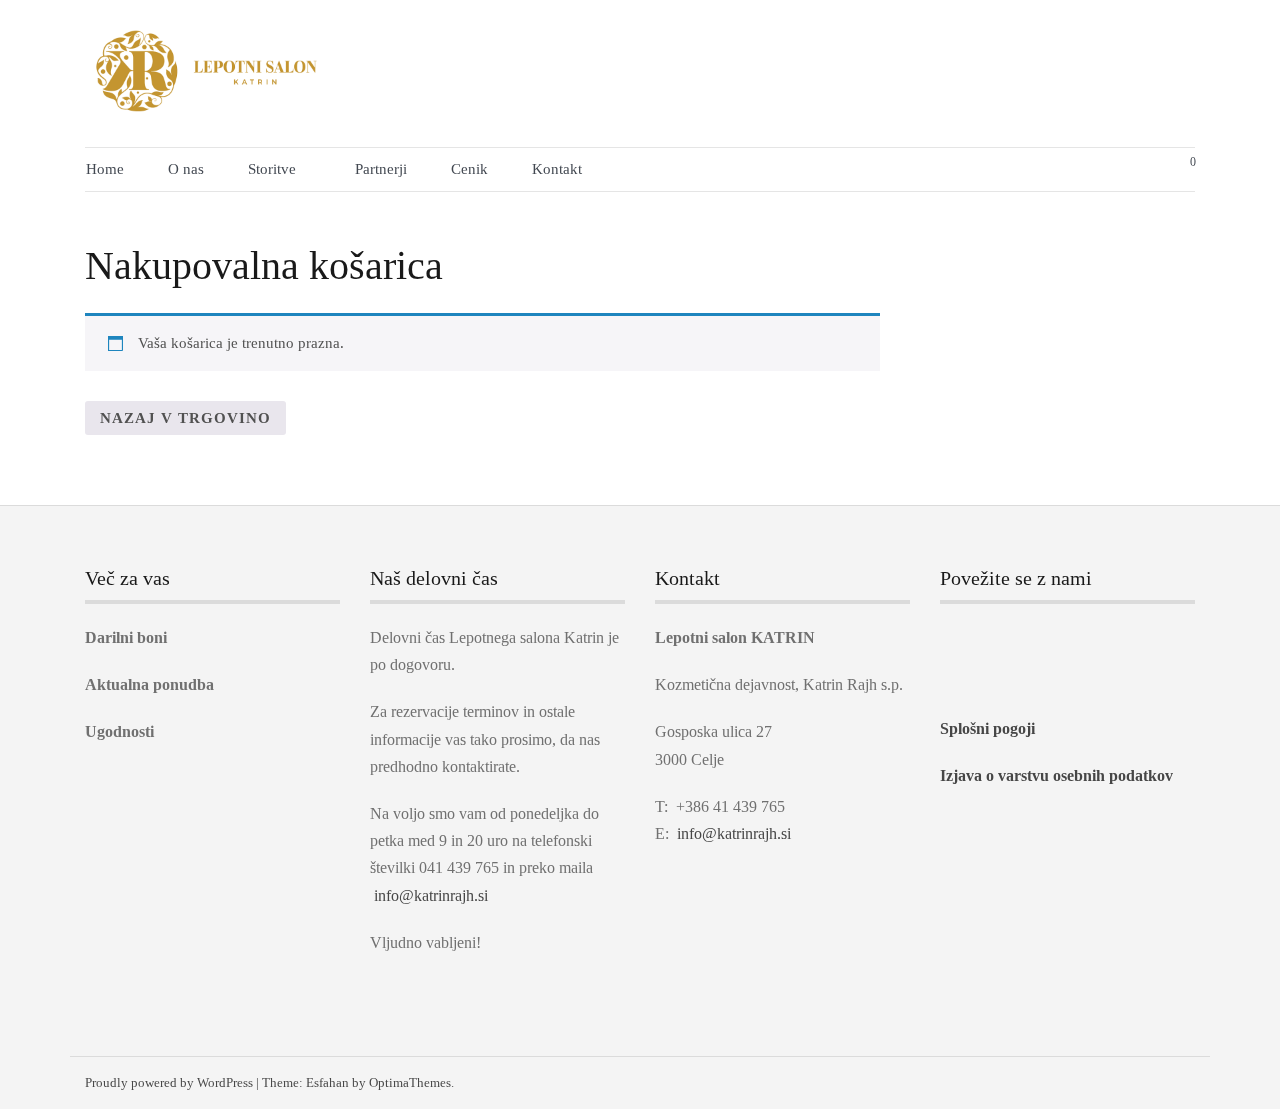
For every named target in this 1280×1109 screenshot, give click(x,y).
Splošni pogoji (987, 728)
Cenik (469, 169)
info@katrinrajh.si (431, 895)
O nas (186, 169)
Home (105, 169)
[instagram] (985, 639)
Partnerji (381, 169)
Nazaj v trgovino (185, 418)
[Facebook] (947, 639)
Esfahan (327, 1082)
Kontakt (557, 169)
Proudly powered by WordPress (169, 1082)
